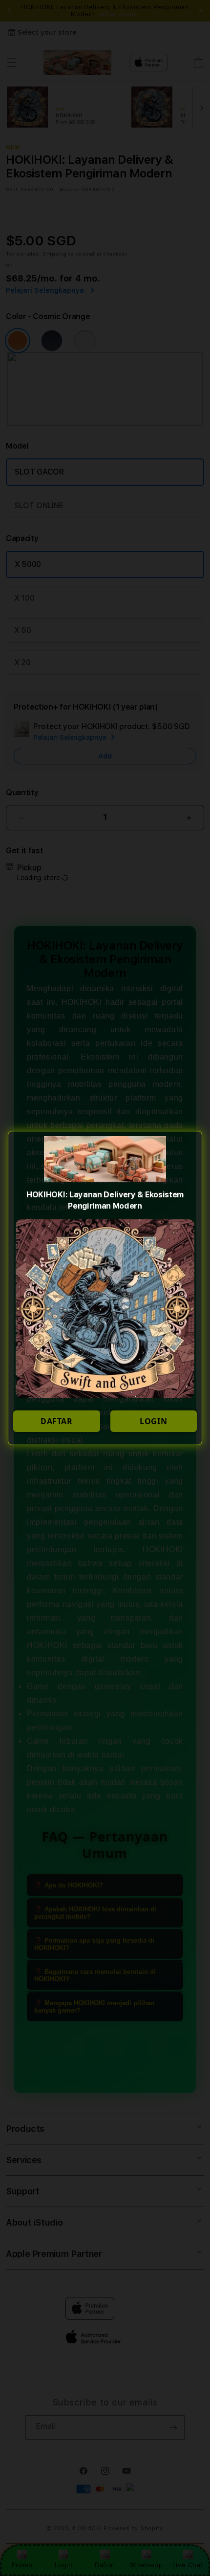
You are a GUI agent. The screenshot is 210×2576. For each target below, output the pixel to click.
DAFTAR (57, 1421)
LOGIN (153, 1421)
